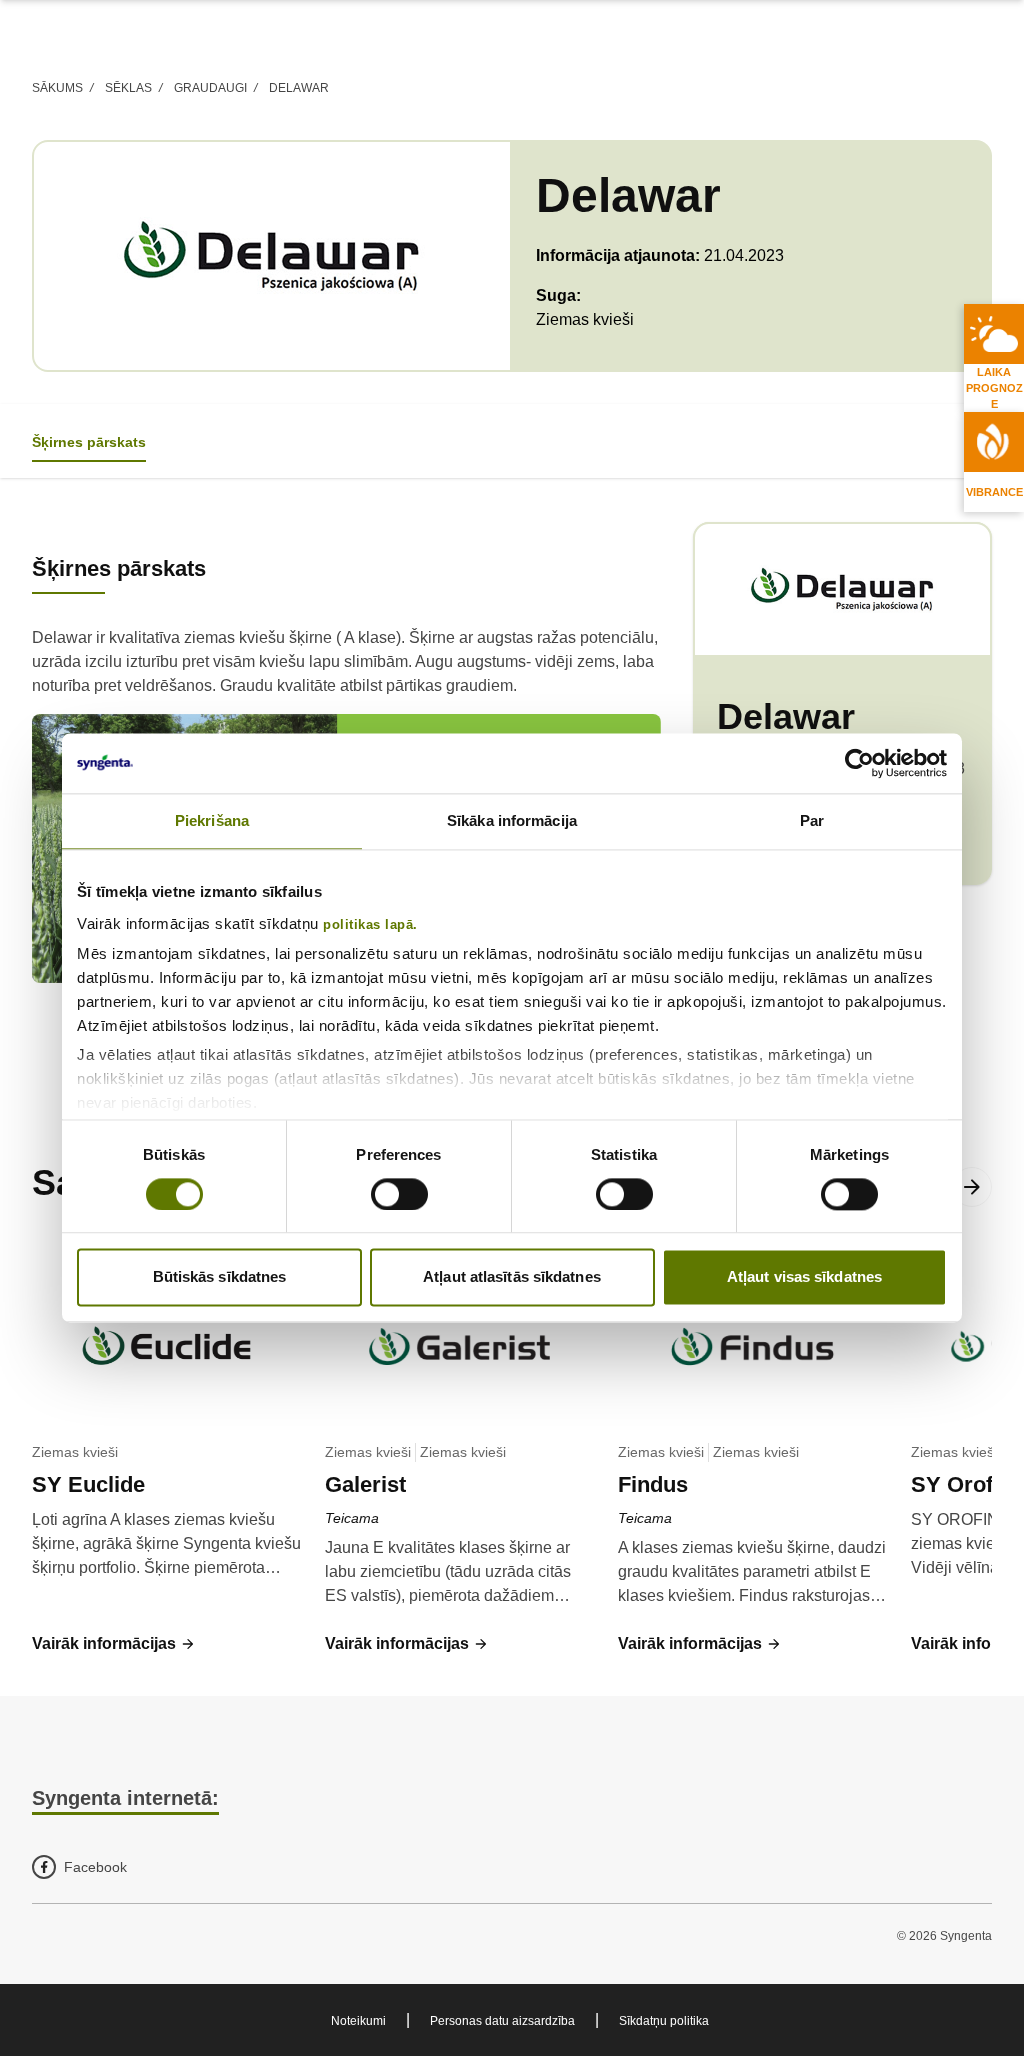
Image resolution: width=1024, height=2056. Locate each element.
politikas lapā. (370, 925)
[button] (114, 1644)
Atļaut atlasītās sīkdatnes (512, 1277)
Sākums (57, 88)
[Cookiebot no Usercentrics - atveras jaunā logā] (859, 763)
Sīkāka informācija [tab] (512, 820)
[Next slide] (972, 1187)
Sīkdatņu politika (664, 2021)
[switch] (399, 1194)
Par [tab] (812, 820)
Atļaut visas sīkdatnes (804, 1277)
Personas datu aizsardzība (502, 2021)
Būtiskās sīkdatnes (220, 1277)
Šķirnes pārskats (89, 442)
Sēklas (128, 88)
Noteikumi (358, 2021)
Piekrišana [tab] (212, 820)
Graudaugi (210, 88)
